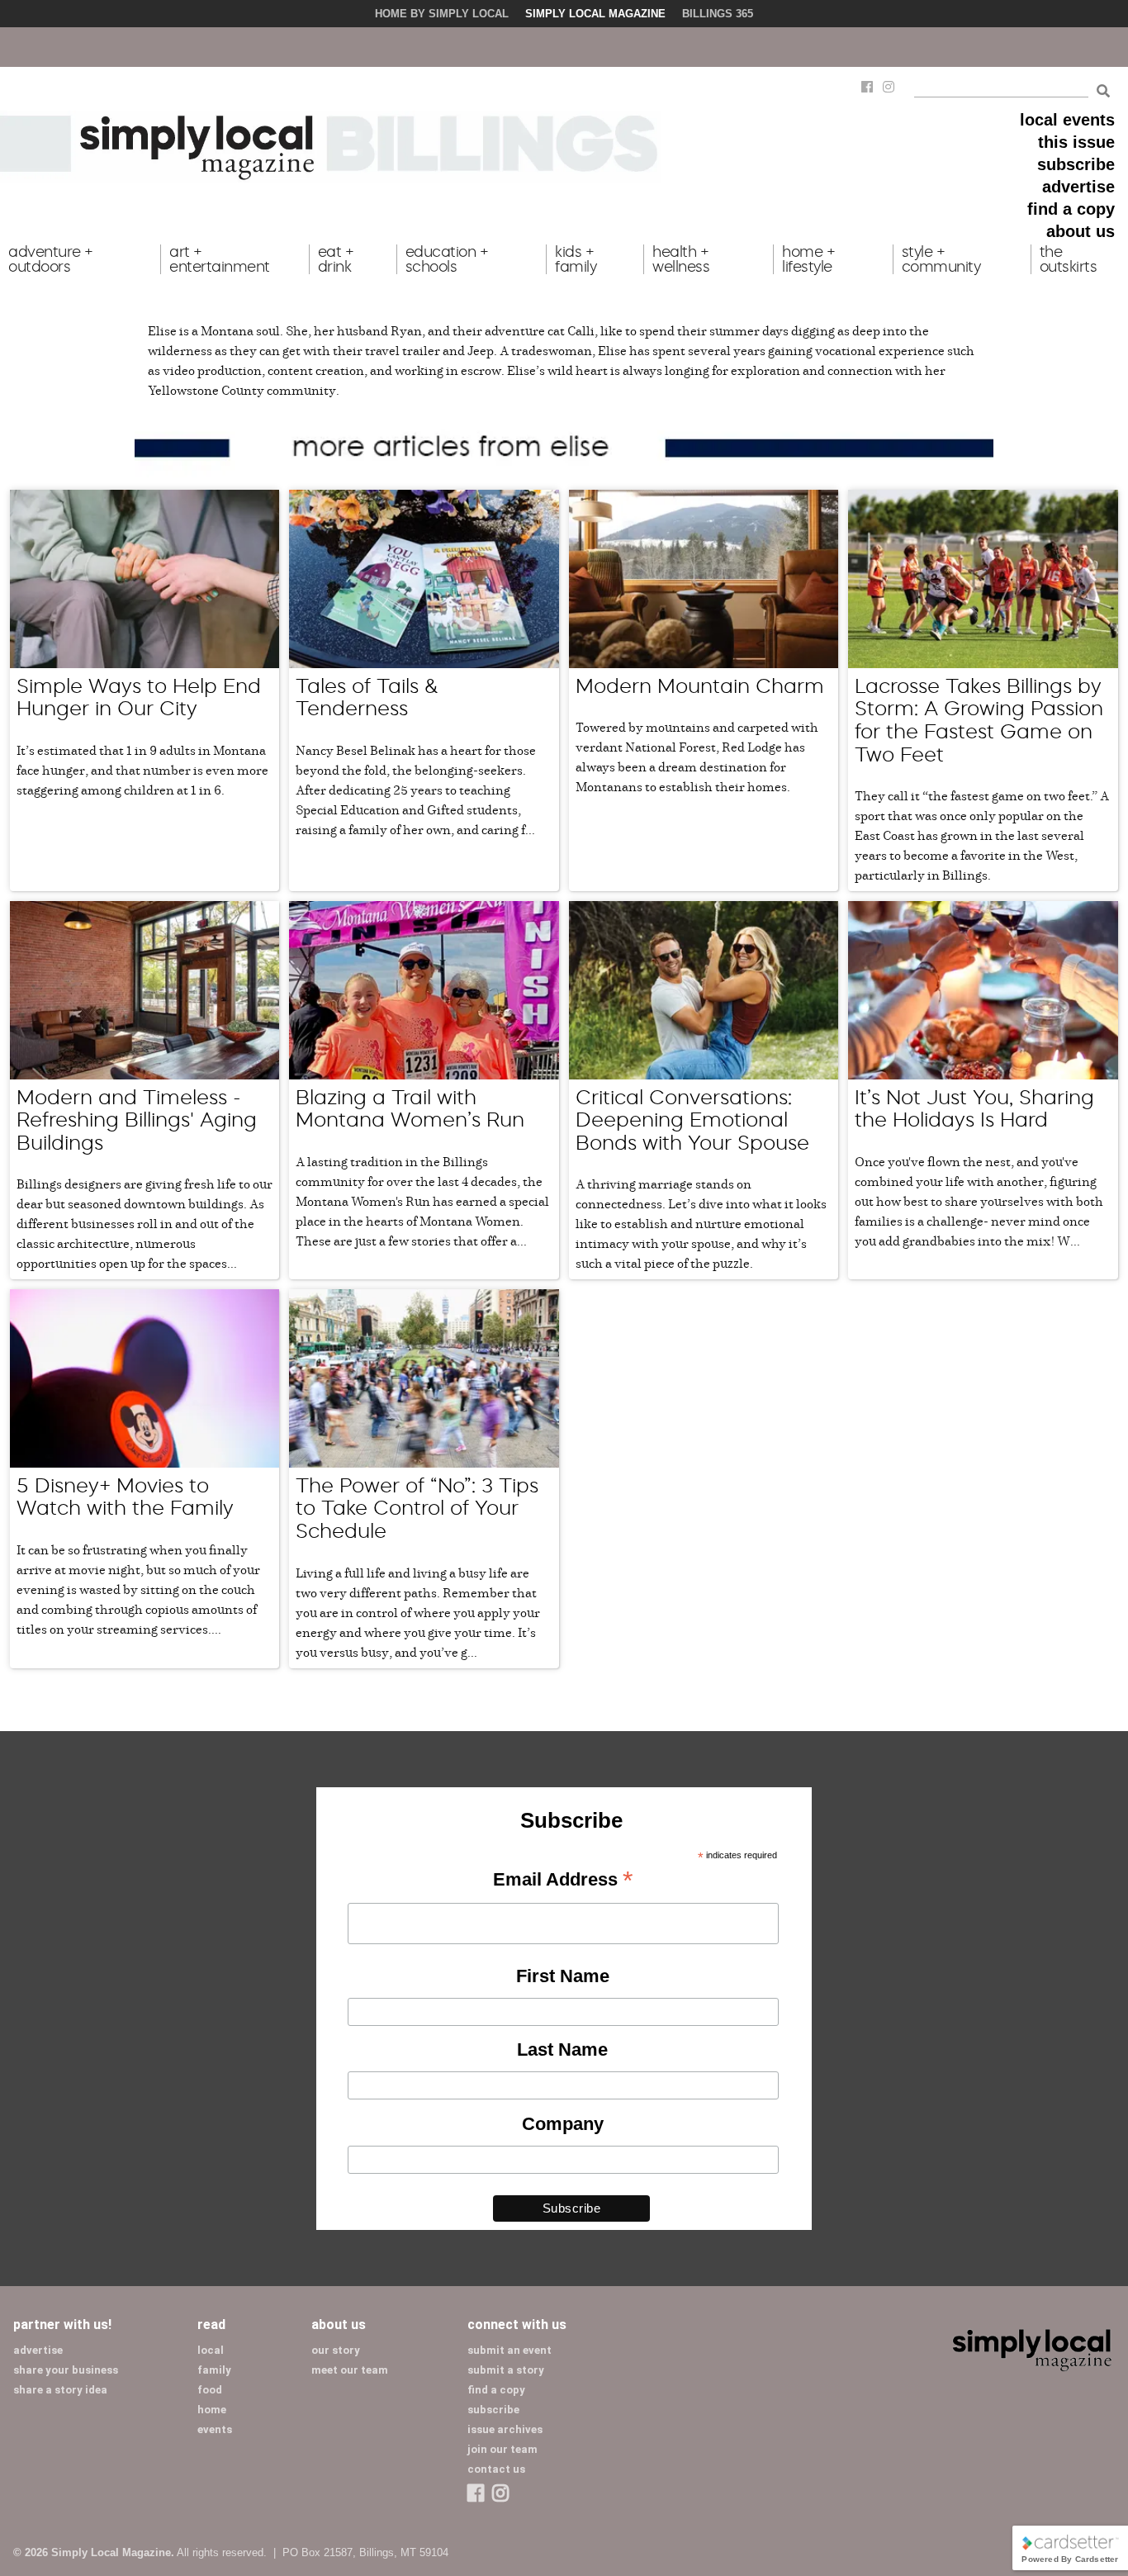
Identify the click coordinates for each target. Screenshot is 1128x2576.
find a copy (1071, 209)
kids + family (576, 259)
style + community (941, 259)
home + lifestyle (808, 259)
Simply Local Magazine (595, 14)
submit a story (506, 2370)
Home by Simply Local (442, 14)
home (212, 2410)
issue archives (505, 2429)
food (210, 2390)
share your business (66, 2370)
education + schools (447, 259)
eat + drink (336, 259)
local (211, 2350)
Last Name (562, 2049)
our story (336, 2350)
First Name (563, 1976)
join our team (502, 2449)
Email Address (563, 1881)
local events (1067, 120)
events (215, 2429)
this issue (1076, 142)
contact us (496, 2469)
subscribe (1076, 164)
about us (1081, 231)
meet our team (350, 2370)
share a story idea (60, 2390)
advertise (1078, 187)
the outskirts (1069, 259)
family (214, 2370)
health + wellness (681, 259)
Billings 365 (718, 14)
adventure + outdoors (51, 259)
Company (563, 2124)
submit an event (509, 2350)
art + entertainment (220, 259)
